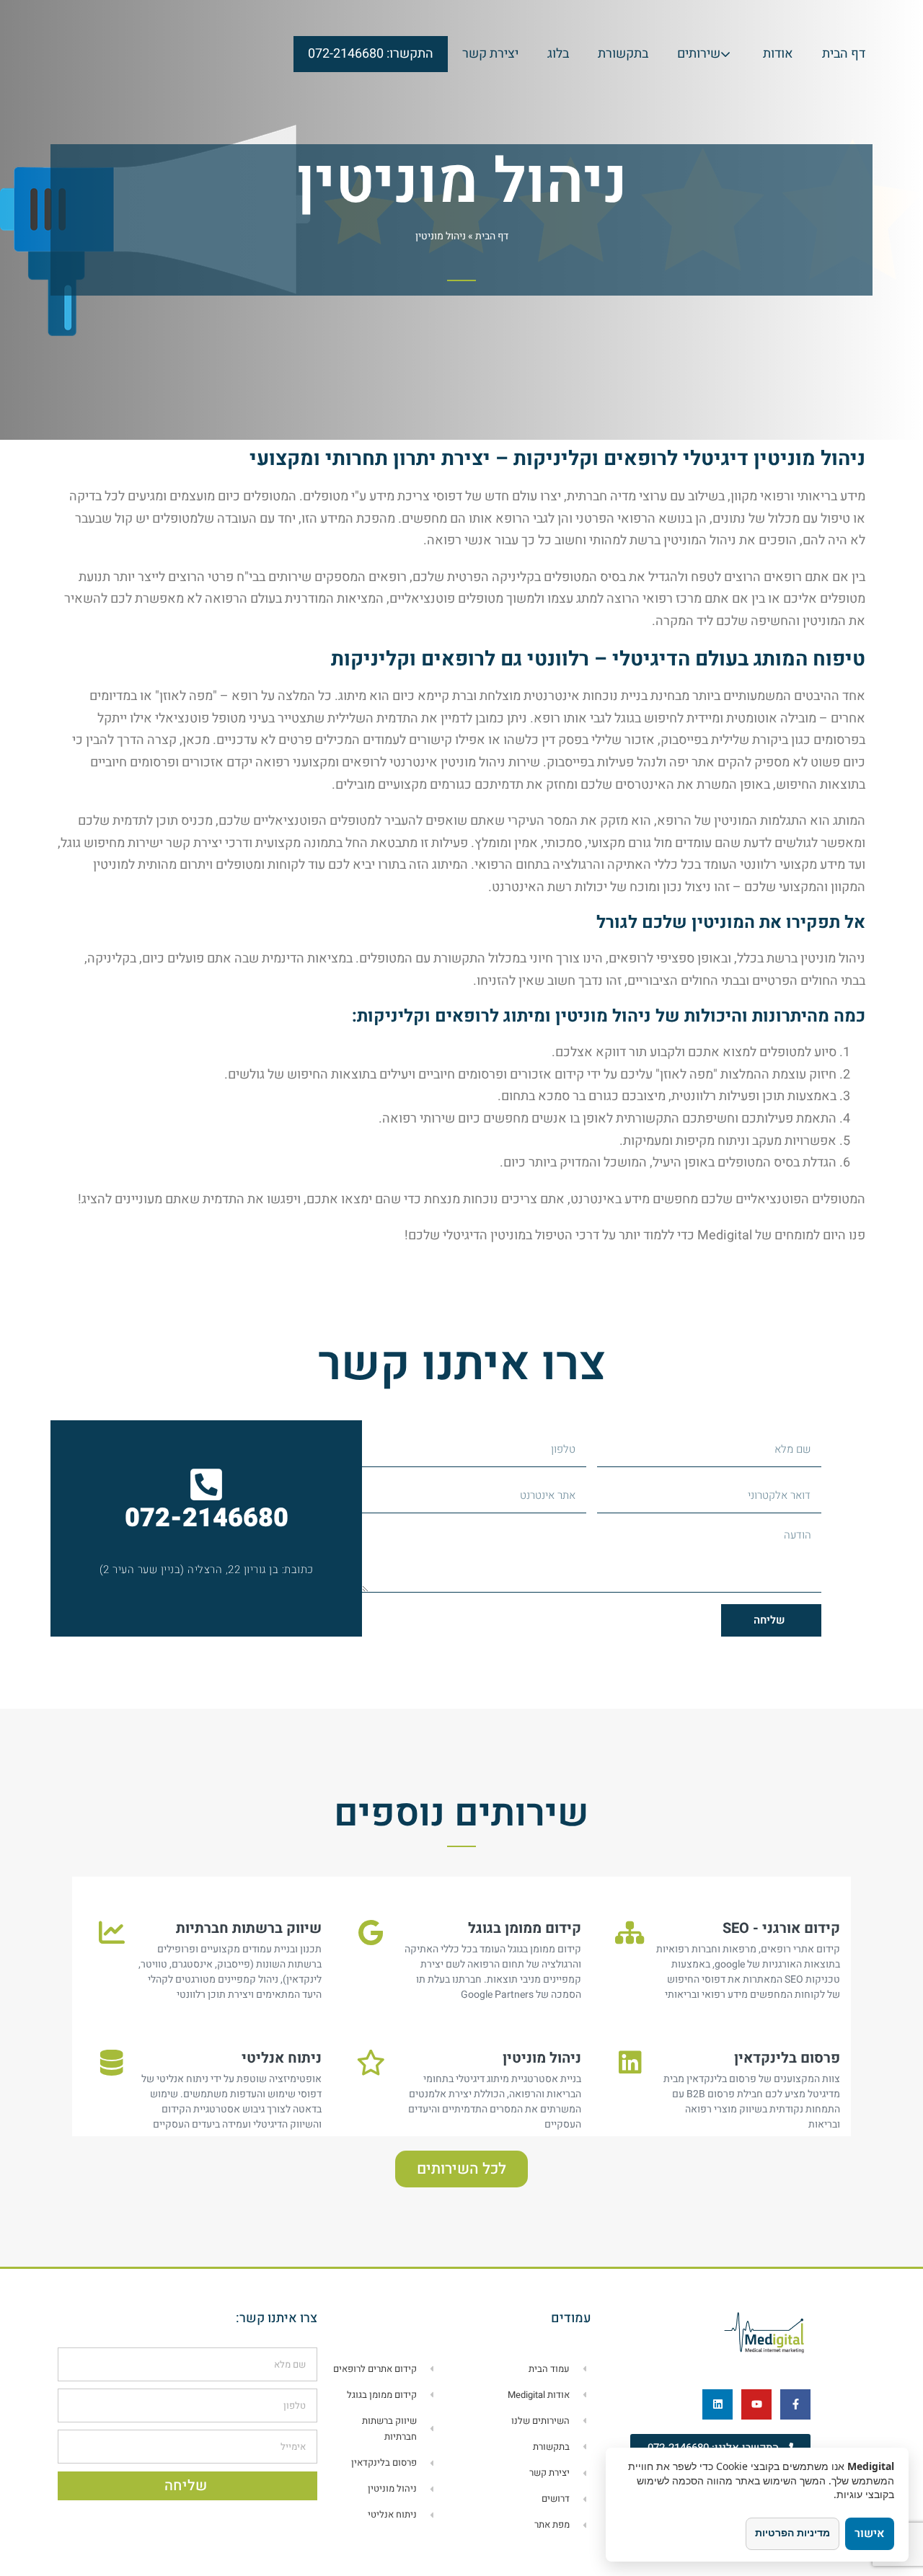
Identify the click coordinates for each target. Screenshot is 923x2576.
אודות (778, 54)
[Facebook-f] (795, 2404)
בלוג (558, 54)
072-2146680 (207, 1518)
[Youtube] (756, 2404)
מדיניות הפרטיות (792, 2532)
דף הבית (844, 54)
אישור (870, 2533)
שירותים (699, 54)
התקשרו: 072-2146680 (371, 54)
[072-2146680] (206, 1484)
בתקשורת (623, 54)
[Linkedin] (717, 2404)
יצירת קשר (490, 54)
